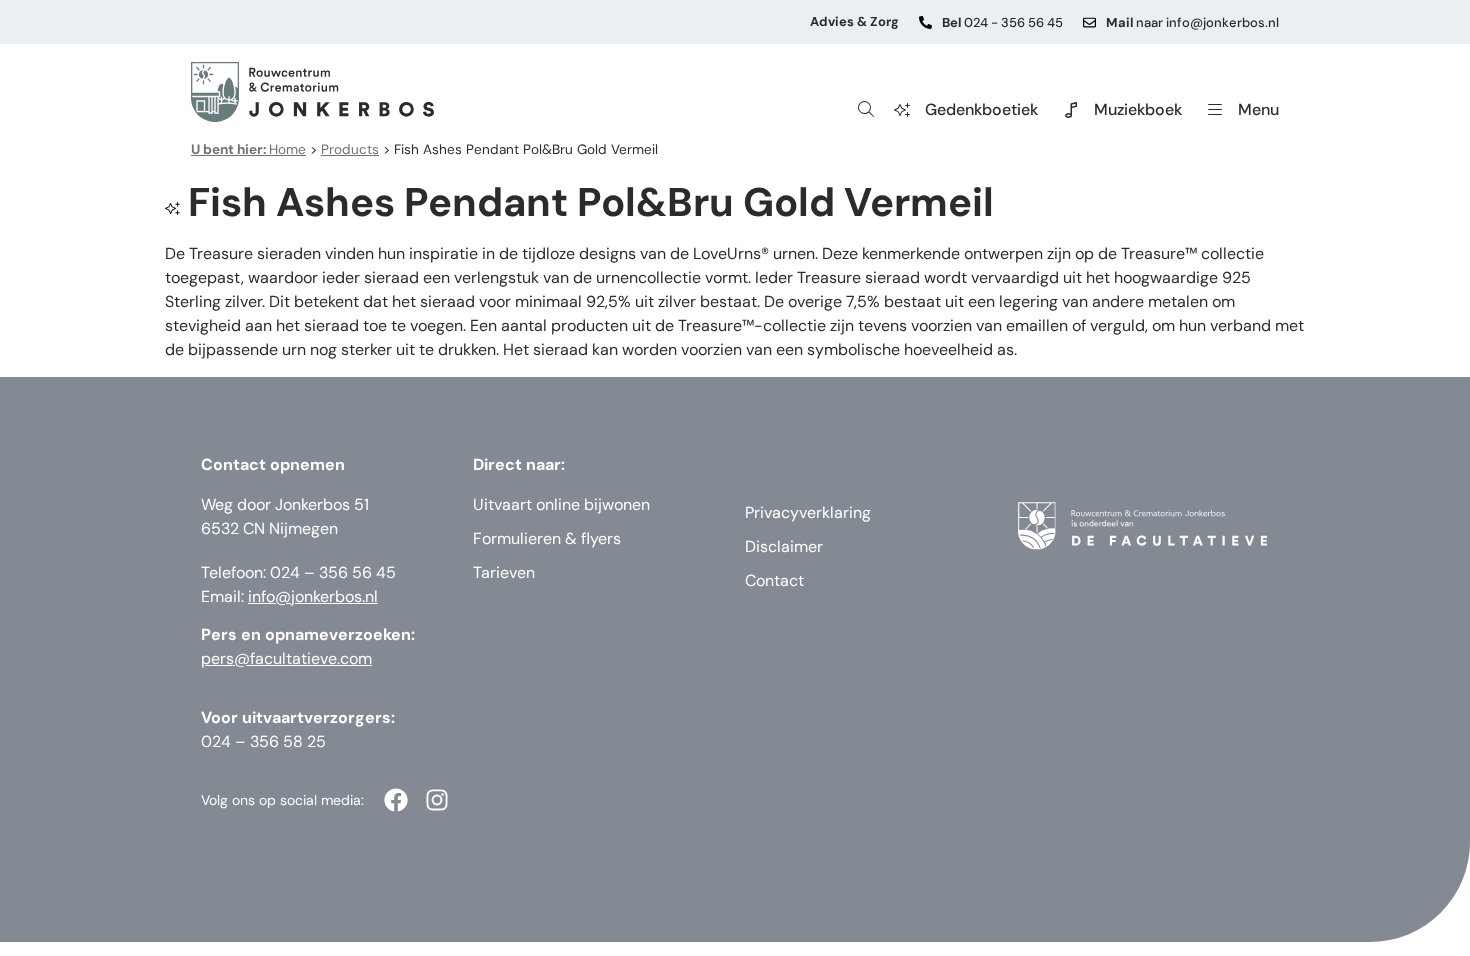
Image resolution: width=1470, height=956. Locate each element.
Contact (774, 580)
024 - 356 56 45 (1002, 22)
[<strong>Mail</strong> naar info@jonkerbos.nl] (1089, 22)
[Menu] (1215, 110)
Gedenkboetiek (981, 109)
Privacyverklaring (808, 512)
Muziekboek (1138, 109)
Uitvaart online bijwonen (561, 504)
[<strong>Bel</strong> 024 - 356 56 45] (925, 22)
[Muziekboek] (1071, 110)
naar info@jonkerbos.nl (1192, 22)
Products (350, 149)
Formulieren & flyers (547, 538)
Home (248, 149)
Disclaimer (784, 546)
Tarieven (504, 572)
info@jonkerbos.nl (313, 596)
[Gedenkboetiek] (902, 110)
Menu (1258, 109)
